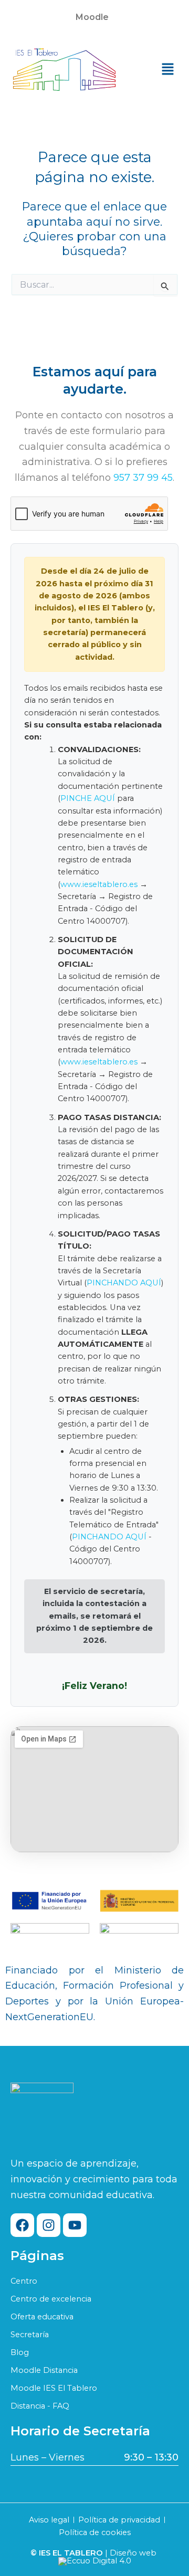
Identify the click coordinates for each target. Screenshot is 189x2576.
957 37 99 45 (143, 478)
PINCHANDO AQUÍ (124, 1283)
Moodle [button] (92, 17)
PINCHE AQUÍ (88, 798)
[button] (94, 17)
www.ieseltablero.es (99, 884)
